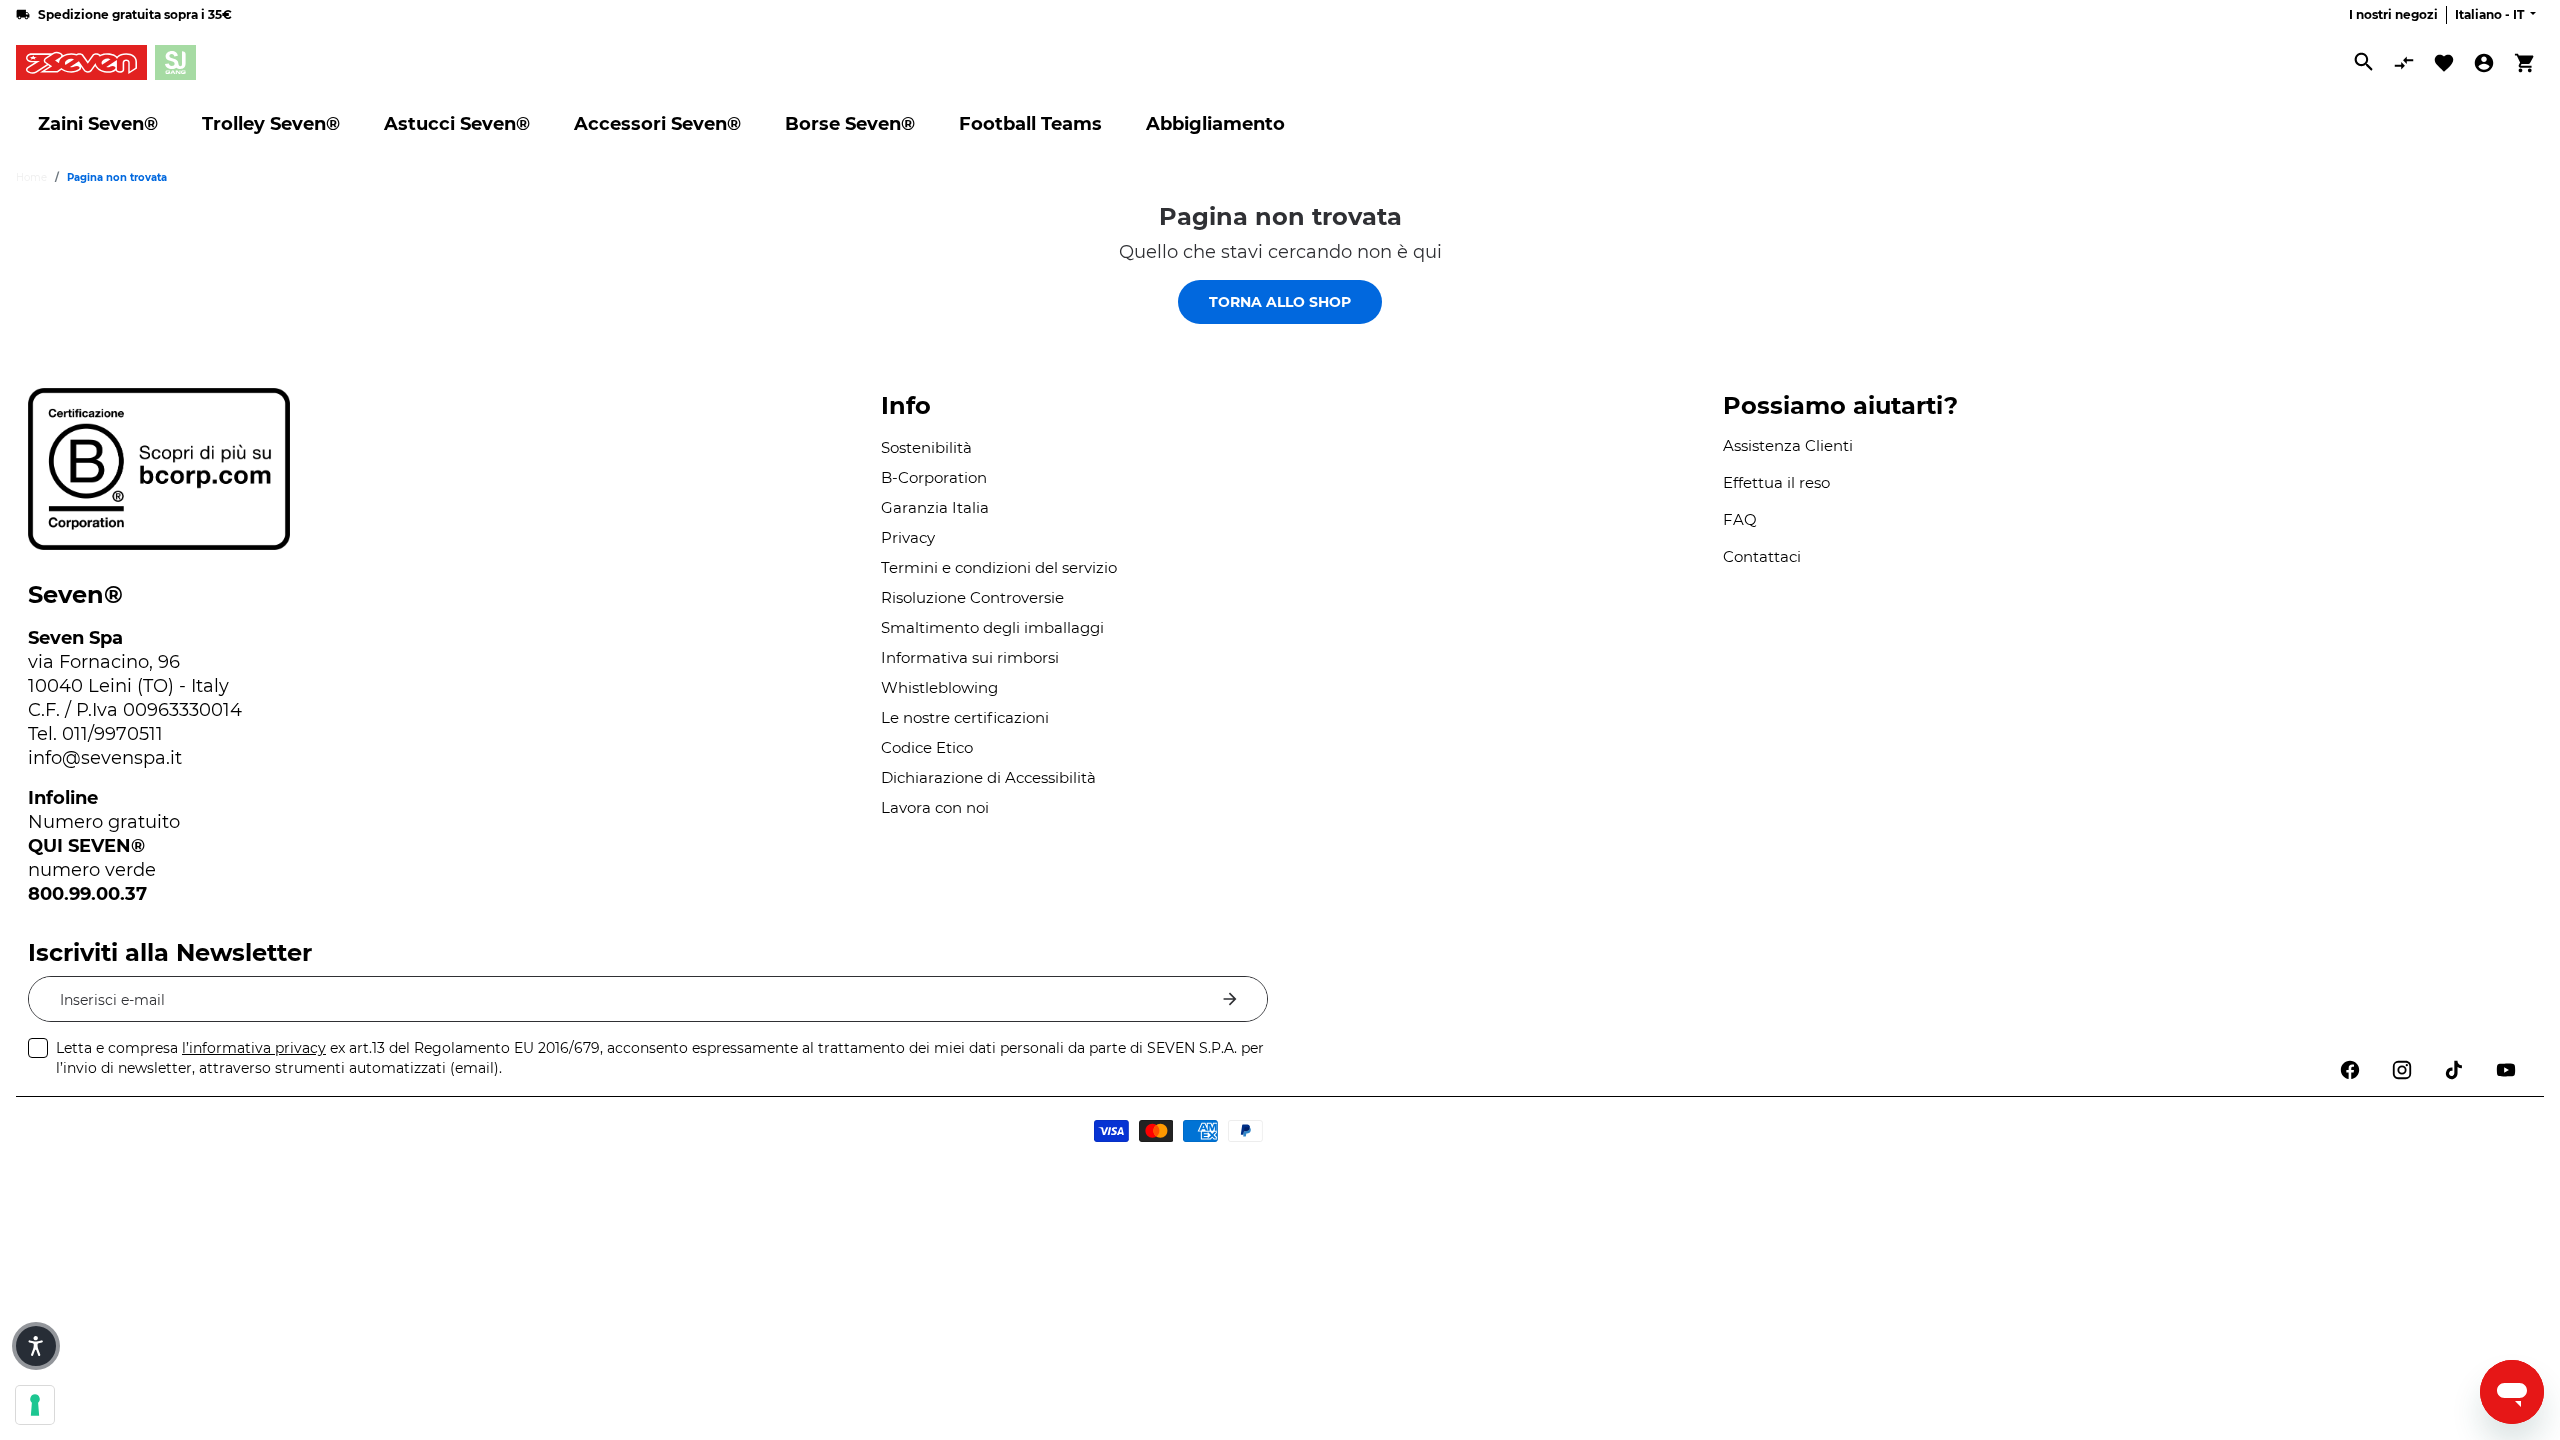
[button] (36, 1346)
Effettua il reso (1776, 482)
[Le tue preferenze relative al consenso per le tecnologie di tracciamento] (35, 1405)
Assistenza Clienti (1788, 445)
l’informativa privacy (254, 1048)
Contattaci (1762, 556)
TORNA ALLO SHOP (1280, 302)
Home (31, 177)
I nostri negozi (2393, 14)
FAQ (1740, 519)
